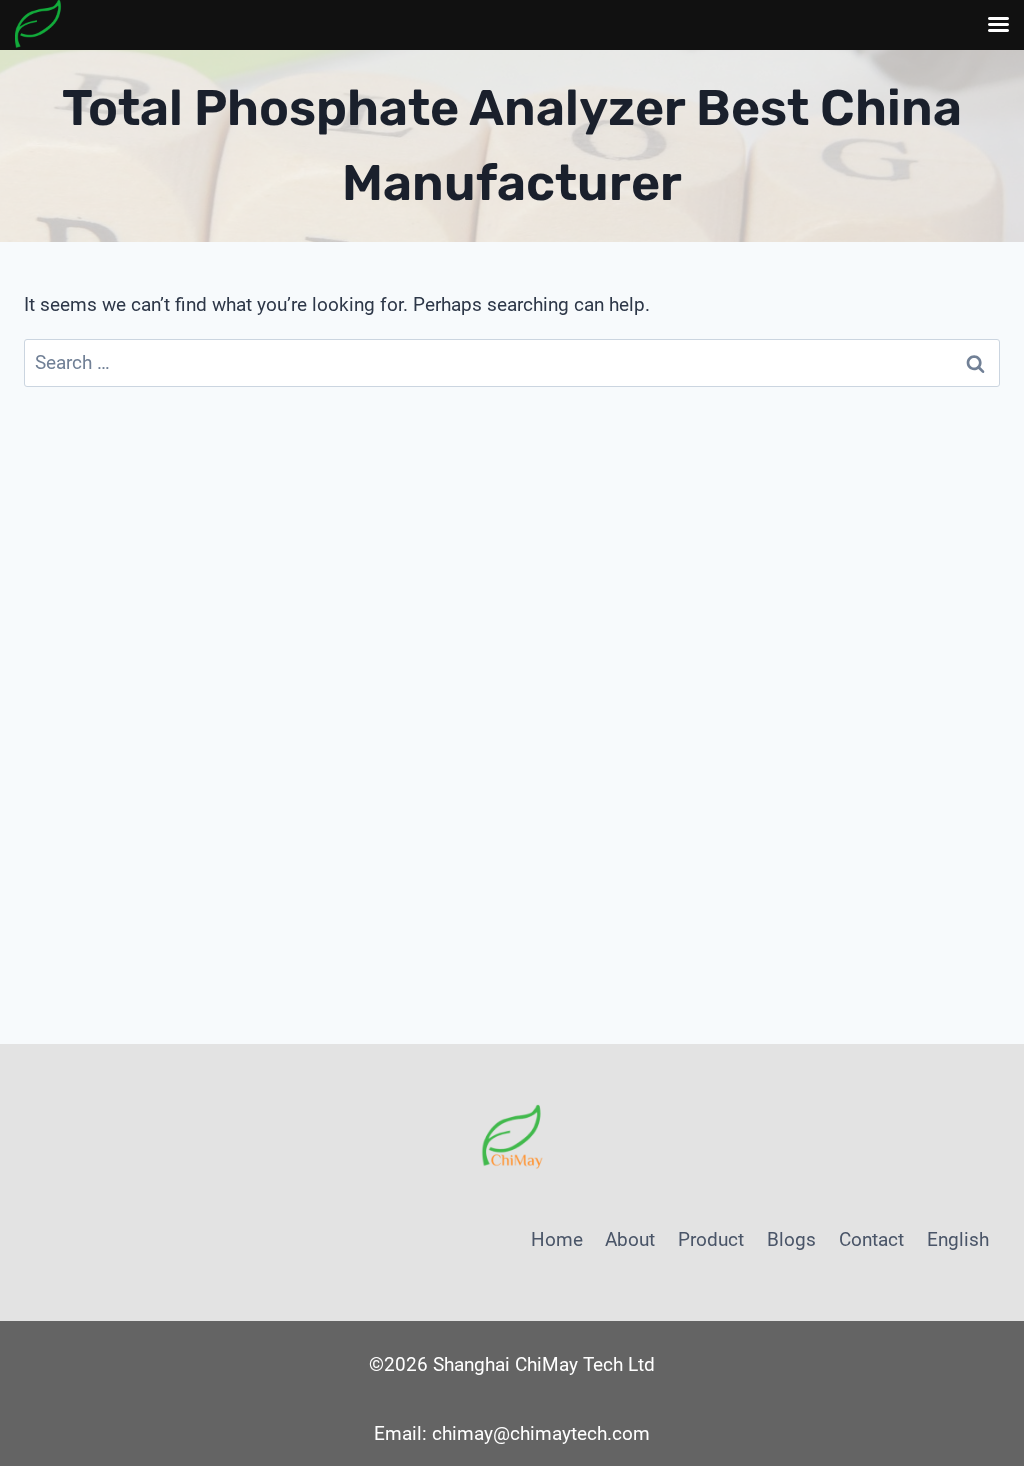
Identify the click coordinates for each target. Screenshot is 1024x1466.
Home (557, 1239)
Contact (871, 1239)
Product (711, 1239)
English (958, 1239)
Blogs (791, 1239)
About (630, 1239)
